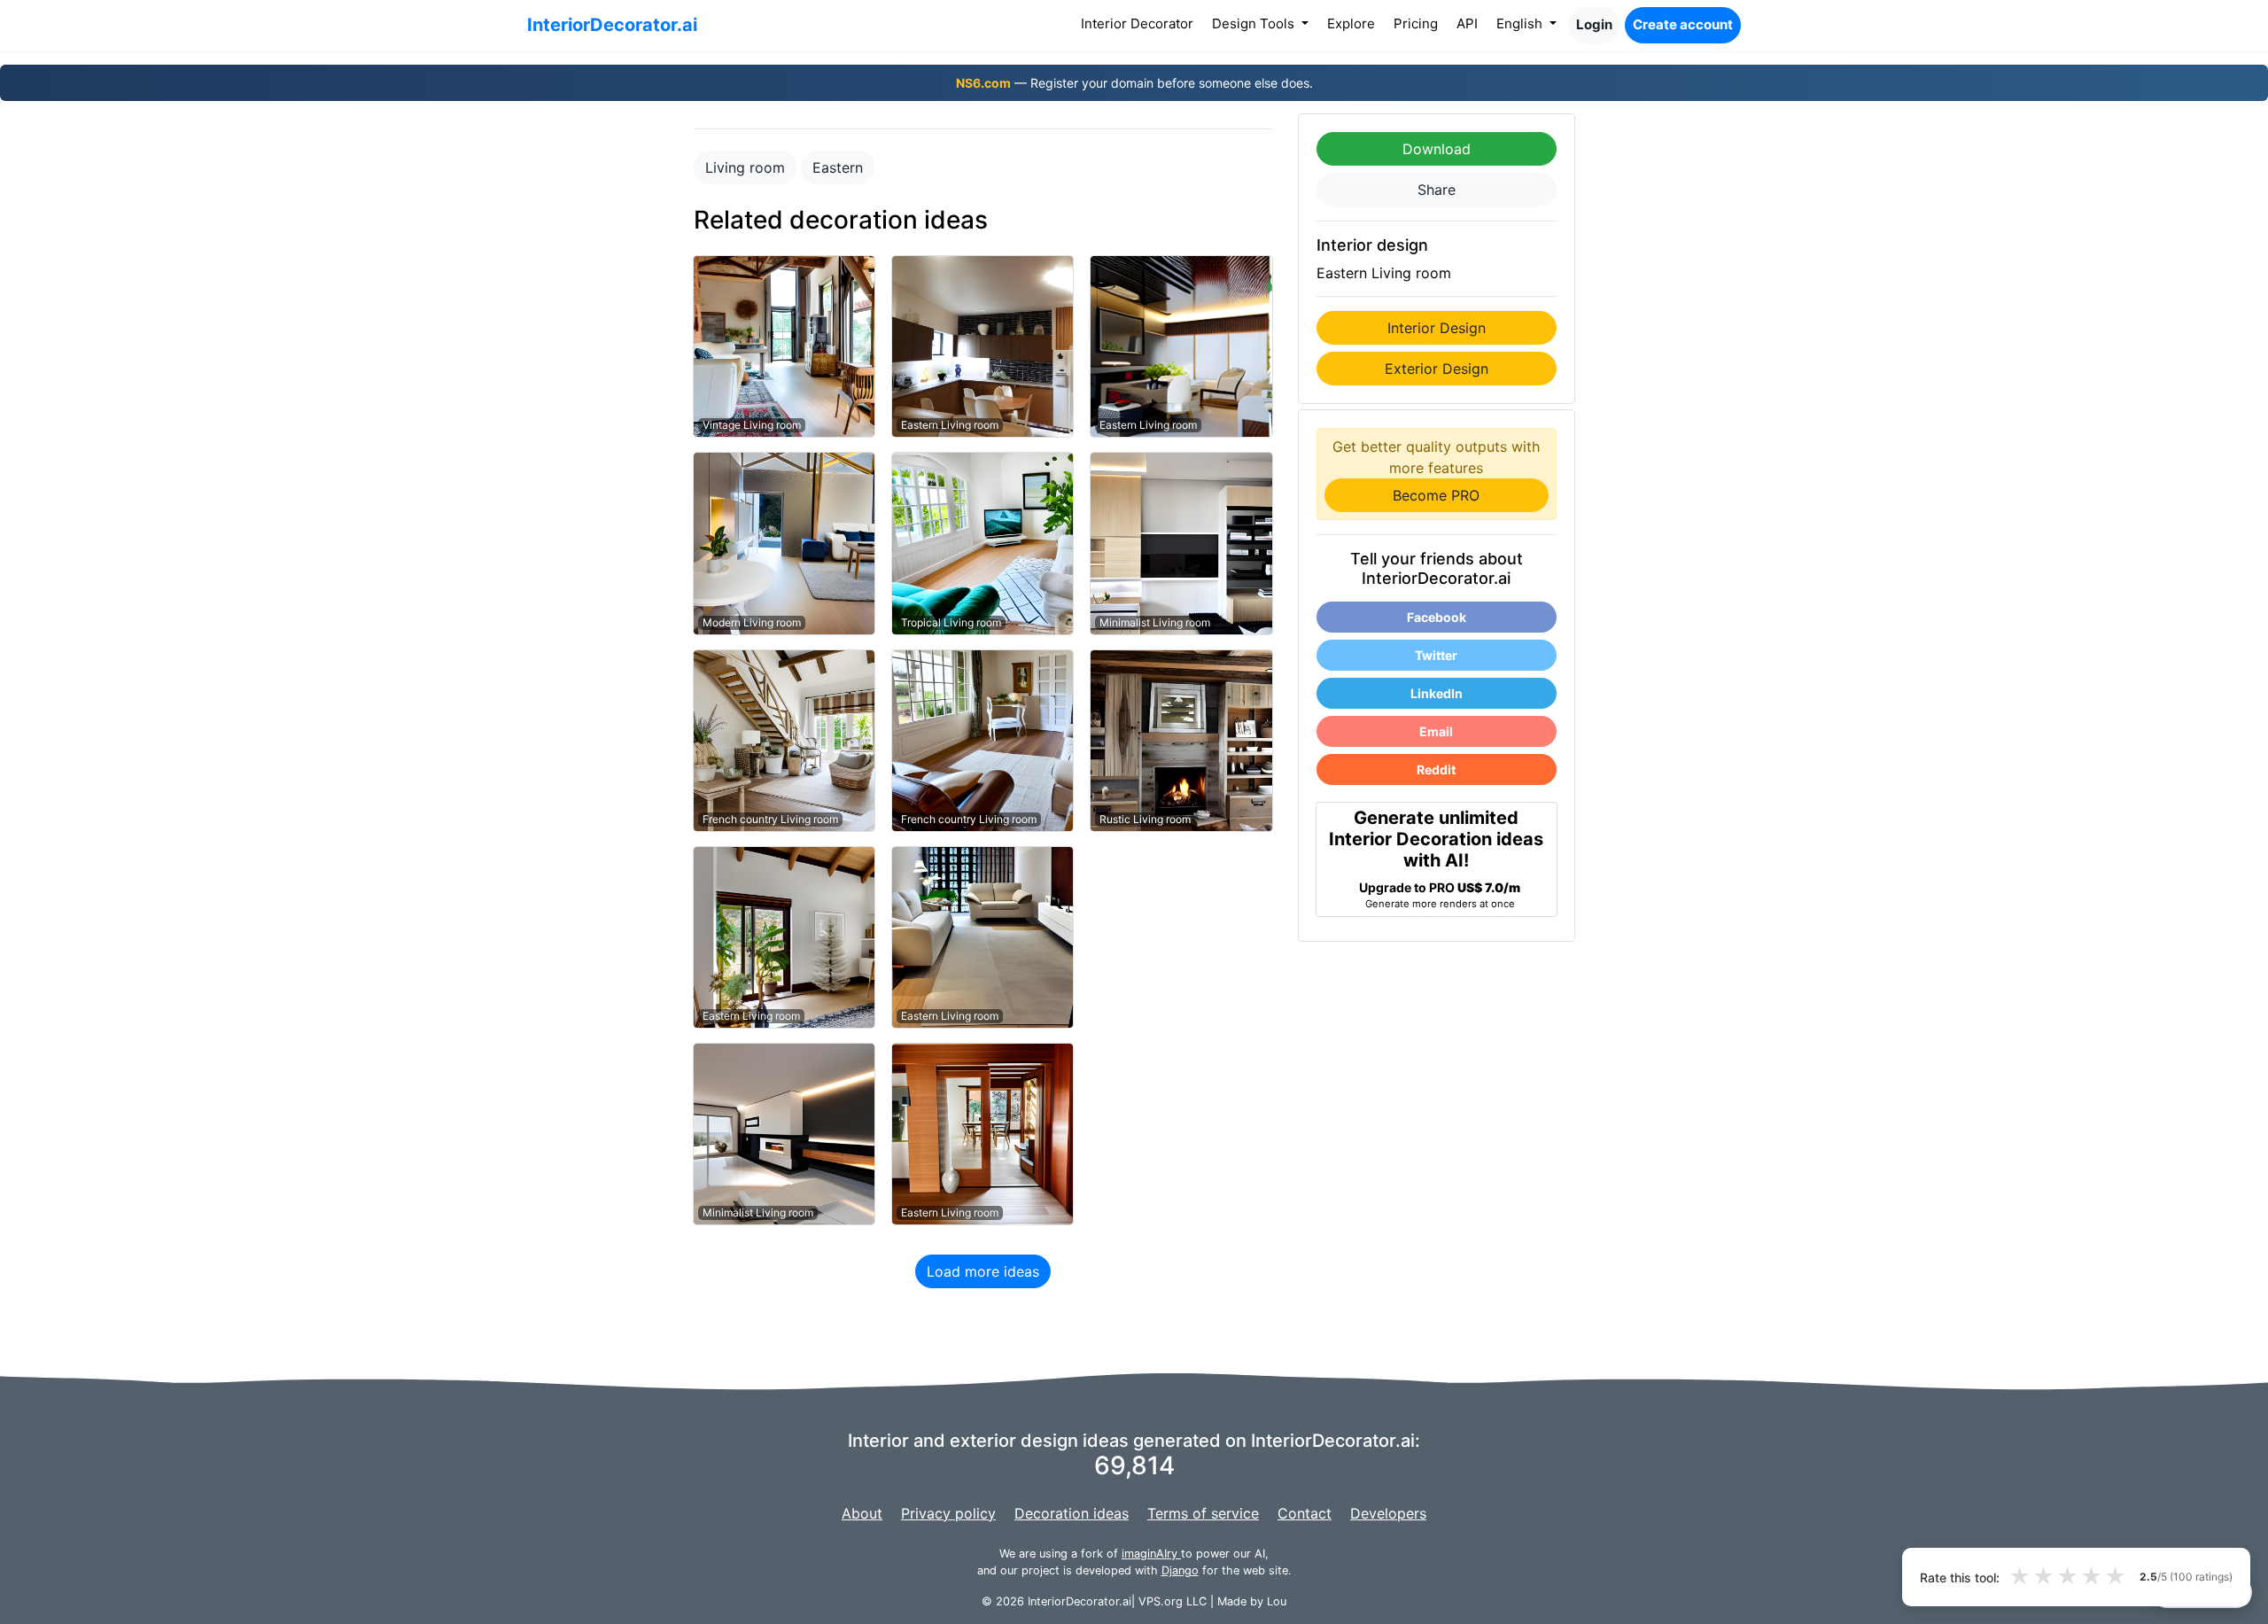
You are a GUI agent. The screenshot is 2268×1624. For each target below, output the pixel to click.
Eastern (838, 167)
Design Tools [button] (1255, 23)
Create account (1683, 24)
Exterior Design (1437, 369)
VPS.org (1161, 1601)
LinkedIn (1437, 693)
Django (1180, 1570)
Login (1594, 24)
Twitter (1436, 655)
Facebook (1437, 617)
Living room (745, 167)
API (1467, 23)
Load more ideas (983, 1271)
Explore (1351, 23)
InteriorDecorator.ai (612, 25)
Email (1436, 731)
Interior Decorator (1141, 23)
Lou (1277, 1601)
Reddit (1436, 769)
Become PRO (1436, 495)
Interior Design (1437, 328)
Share (1437, 190)
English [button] (1521, 23)
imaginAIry (1151, 1554)
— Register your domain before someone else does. (1134, 83)
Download (1437, 149)
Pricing (1416, 23)
